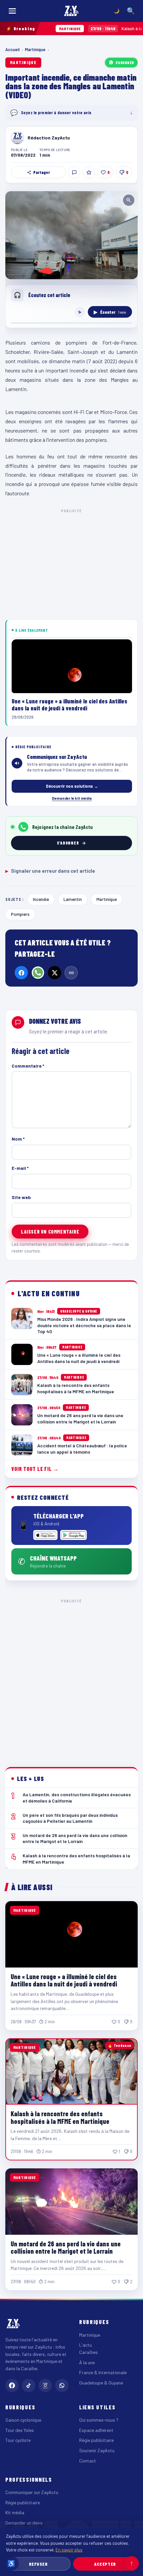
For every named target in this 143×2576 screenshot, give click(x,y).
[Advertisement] (71, 1678)
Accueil (12, 49)
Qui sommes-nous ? (99, 2420)
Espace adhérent (96, 2430)
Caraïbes (88, 2352)
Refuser (38, 2564)
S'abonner (125, 62)
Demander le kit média (72, 798)
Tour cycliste (18, 2440)
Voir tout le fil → (35, 1469)
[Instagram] (45, 2385)
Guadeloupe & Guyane (101, 2383)
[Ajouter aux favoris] (89, 172)
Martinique (35, 49)
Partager (42, 172)
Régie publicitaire (96, 2440)
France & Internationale (103, 2372)
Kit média (15, 2512)
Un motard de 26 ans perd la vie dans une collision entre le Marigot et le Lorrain (66, 2247)
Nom (18, 1139)
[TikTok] (29, 2385)
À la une (87, 2362)
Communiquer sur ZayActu (32, 2492)
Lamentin (73, 899)
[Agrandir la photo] (71, 235)
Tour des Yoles (20, 2430)
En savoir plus (69, 2550)
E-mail (20, 1168)
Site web (21, 1197)
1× (80, 312)
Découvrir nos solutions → (72, 786)
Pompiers (20, 914)
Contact (88, 2461)
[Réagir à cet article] (74, 172)
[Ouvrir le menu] (12, 11)
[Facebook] (21, 973)
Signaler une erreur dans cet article (50, 871)
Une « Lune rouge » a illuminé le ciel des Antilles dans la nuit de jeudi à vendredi (64, 1980)
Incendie (41, 899)
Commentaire (28, 1066)
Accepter (105, 2564)
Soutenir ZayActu (97, 2450)
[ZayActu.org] (71, 11)
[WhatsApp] (38, 973)
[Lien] (71, 973)
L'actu (85, 2345)
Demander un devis (24, 2523)
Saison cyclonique (23, 2420)
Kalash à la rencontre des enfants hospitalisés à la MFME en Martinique (60, 2117)
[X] (55, 973)
